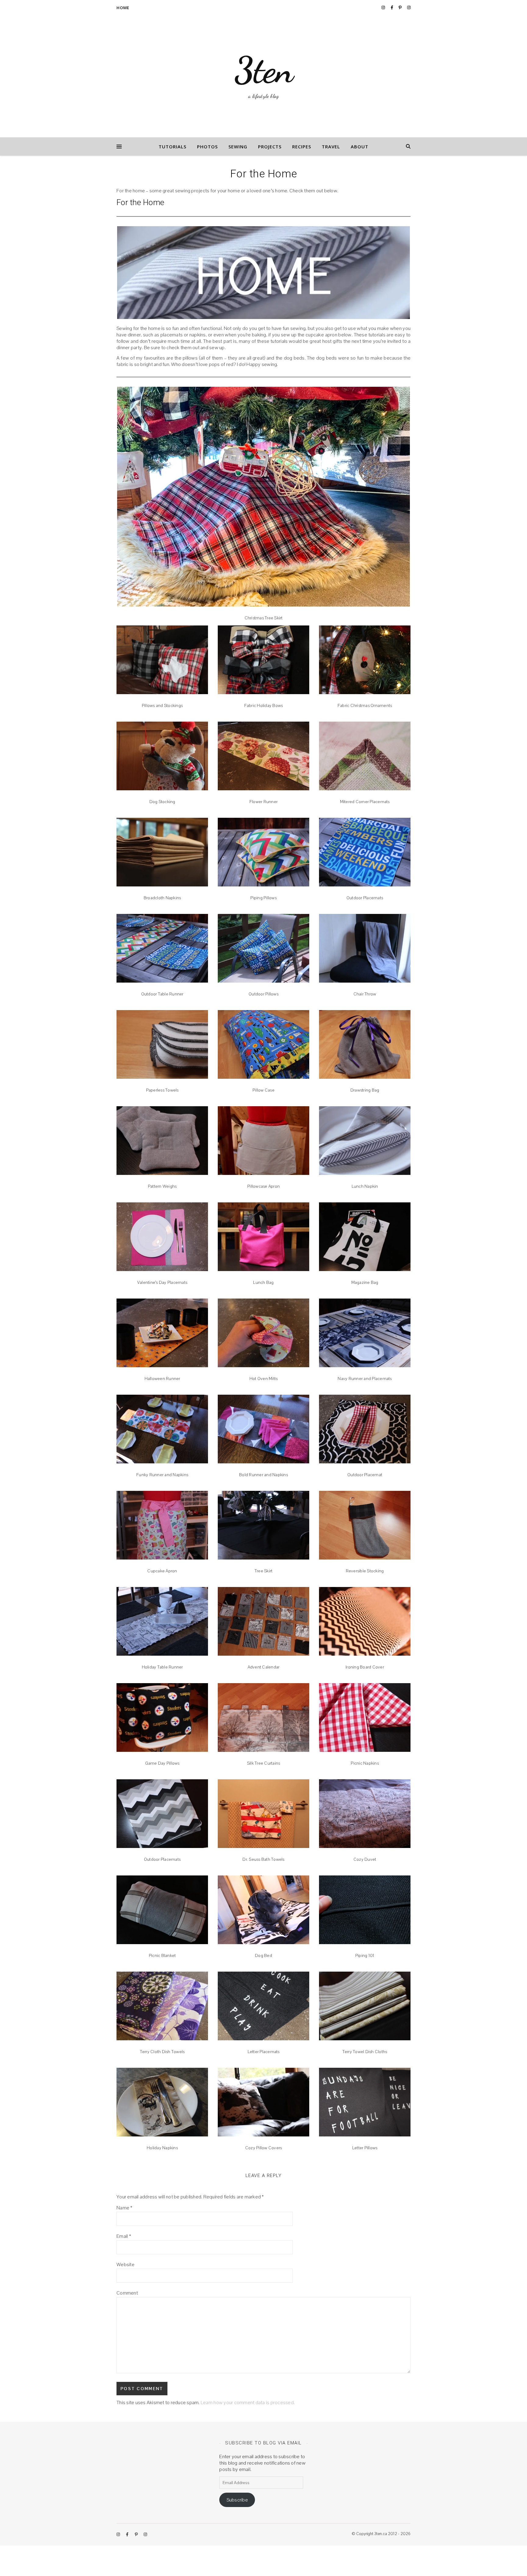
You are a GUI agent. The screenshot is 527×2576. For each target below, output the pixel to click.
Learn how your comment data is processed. (248, 2402)
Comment (127, 2293)
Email (124, 2236)
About (360, 147)
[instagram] (384, 7)
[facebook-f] (392, 7)
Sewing (238, 147)
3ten (264, 70)
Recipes (302, 147)
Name (125, 2208)
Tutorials (172, 147)
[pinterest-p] (401, 7)
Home (123, 8)
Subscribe (237, 2500)
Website (125, 2264)
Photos (207, 147)
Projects (270, 147)
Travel (331, 147)
